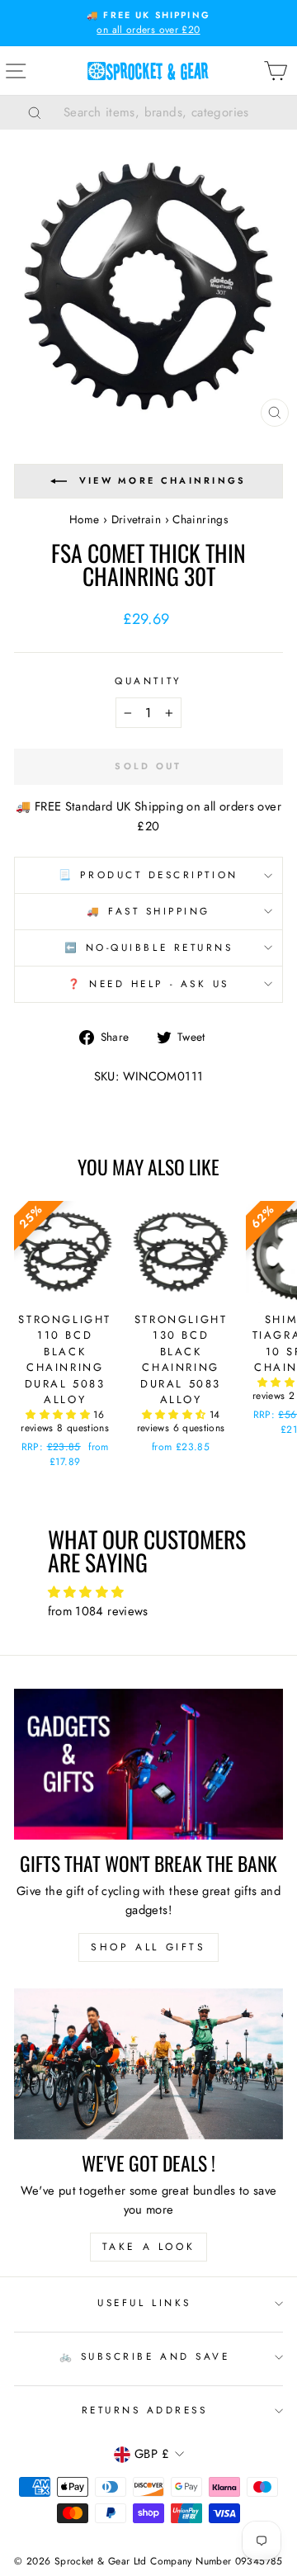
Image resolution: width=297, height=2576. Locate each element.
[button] (59, 1415)
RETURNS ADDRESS (145, 2410)
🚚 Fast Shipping (148, 911)
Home (84, 519)
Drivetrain (137, 519)
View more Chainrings (163, 480)
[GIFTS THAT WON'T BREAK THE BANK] (148, 1764)
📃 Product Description (148, 874)
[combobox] (169, 112)
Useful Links (144, 2302)
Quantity (148, 681)
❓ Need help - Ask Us (148, 983)
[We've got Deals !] (148, 2064)
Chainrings (200, 519)
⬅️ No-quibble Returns (149, 947)
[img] (149, 1593)
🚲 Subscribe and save (145, 2356)
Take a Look (149, 2247)
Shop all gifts (148, 1947)
